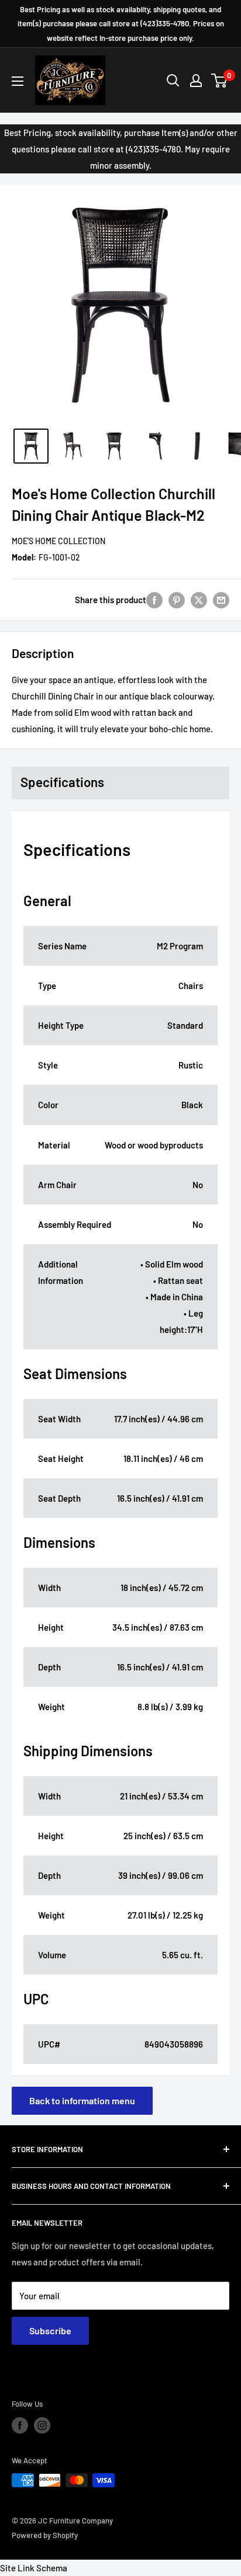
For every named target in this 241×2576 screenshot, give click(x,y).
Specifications (62, 782)
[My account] (196, 81)
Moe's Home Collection (58, 541)
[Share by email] (221, 600)
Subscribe (50, 2330)
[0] (220, 81)
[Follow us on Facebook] (20, 2425)
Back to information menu (82, 2100)
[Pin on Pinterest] (177, 600)
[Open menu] (18, 81)
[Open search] (173, 81)
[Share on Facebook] (154, 600)
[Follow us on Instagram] (42, 2425)
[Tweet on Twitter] (199, 600)
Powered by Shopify (45, 2535)
